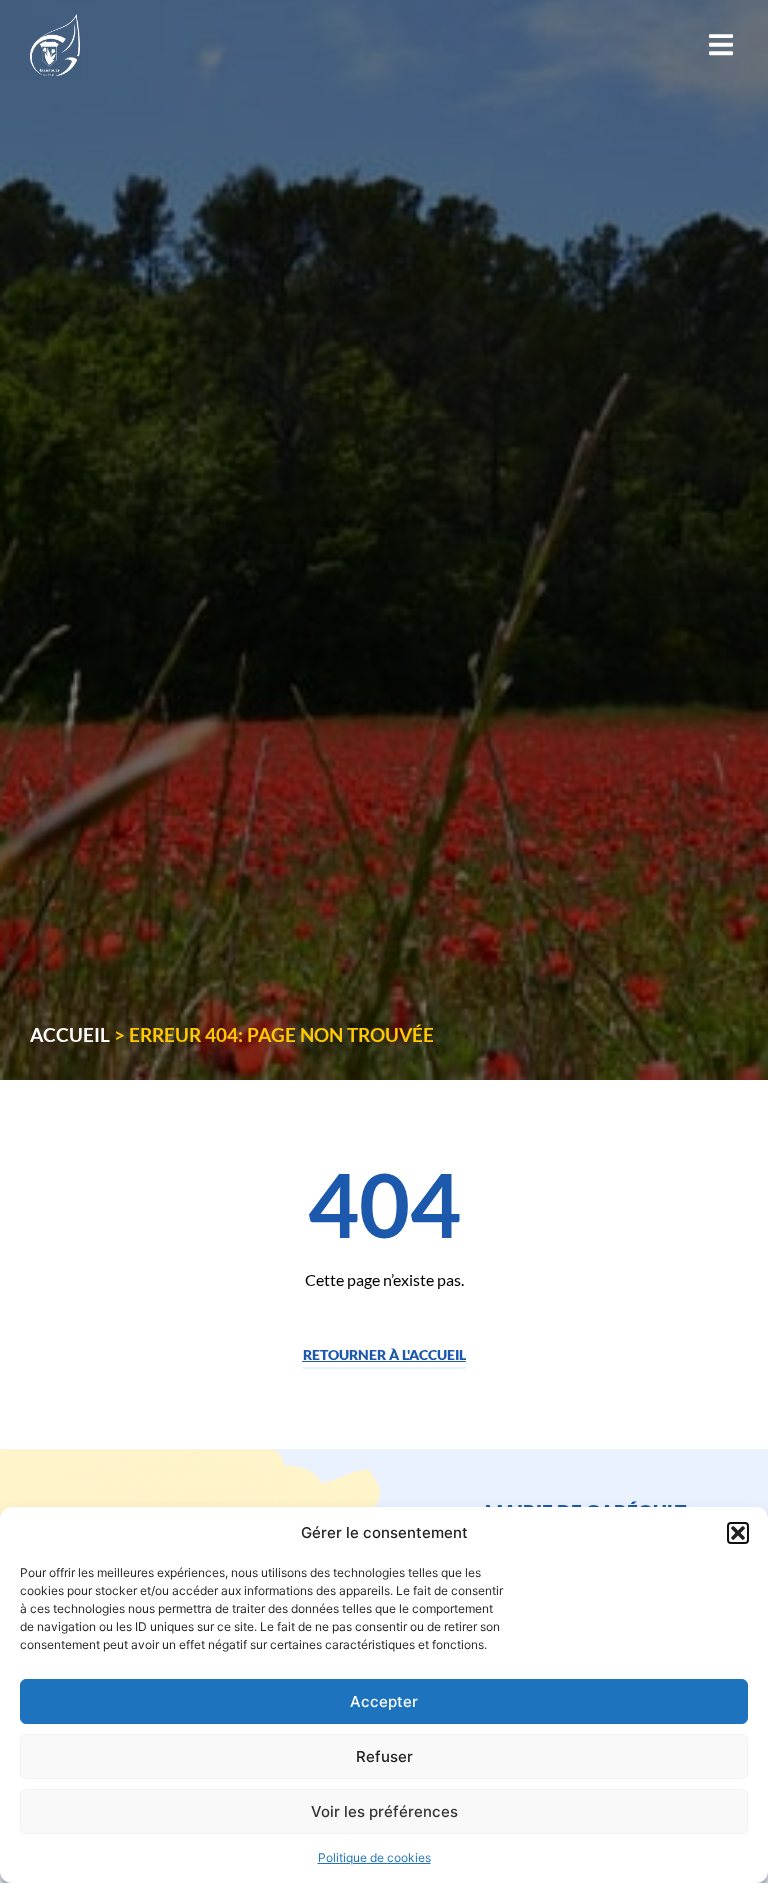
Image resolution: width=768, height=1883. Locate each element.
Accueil (70, 1034)
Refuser (384, 1756)
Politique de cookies (374, 1857)
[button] (738, 1533)
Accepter (384, 1701)
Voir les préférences (384, 1811)
